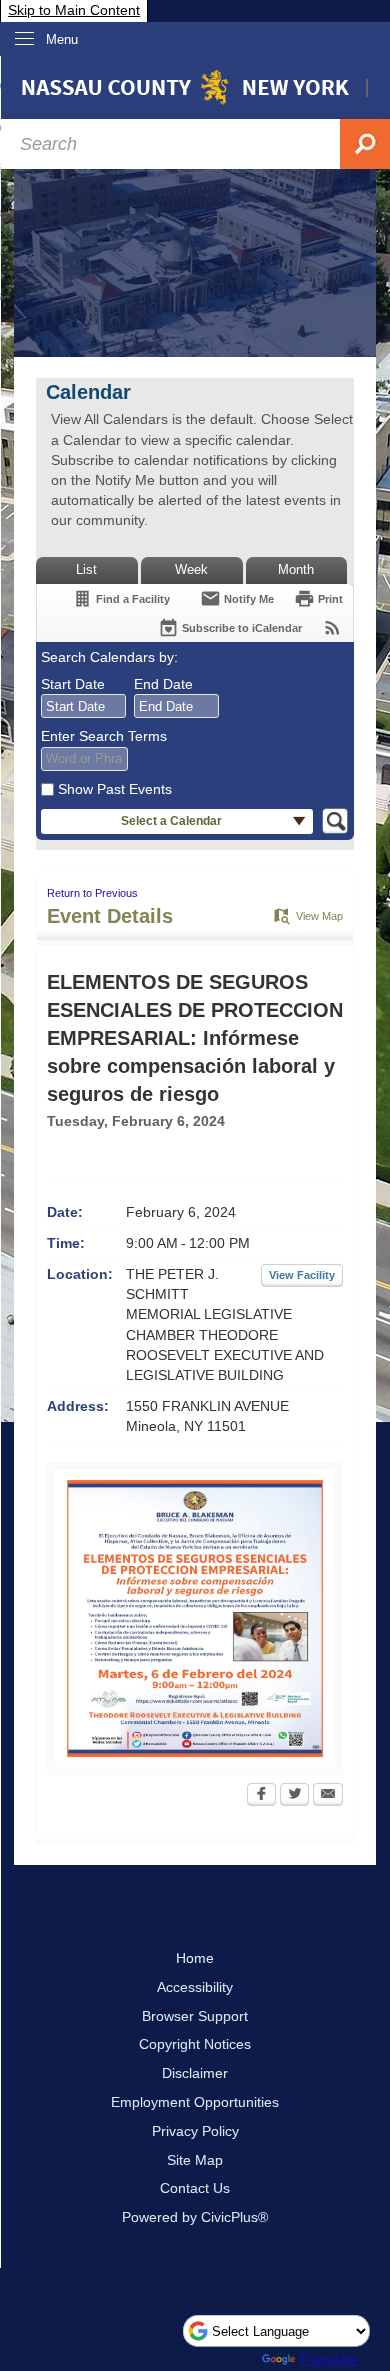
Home (195, 1958)
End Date (163, 684)
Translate (328, 2359)
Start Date (73, 684)
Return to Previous (92, 893)
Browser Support (195, 2016)
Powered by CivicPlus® (195, 2217)
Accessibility (195, 1987)
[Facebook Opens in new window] (261, 1796)
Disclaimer (195, 2073)
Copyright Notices (195, 2044)
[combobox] (83, 706)
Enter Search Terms (104, 736)
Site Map (195, 2160)
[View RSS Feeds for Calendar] (332, 627)
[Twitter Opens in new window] (294, 1796)
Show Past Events (115, 789)
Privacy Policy (195, 2131)
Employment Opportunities (195, 2102)
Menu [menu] (62, 39)
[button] (177, 821)
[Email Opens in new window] (328, 1796)
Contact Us (195, 2188)
